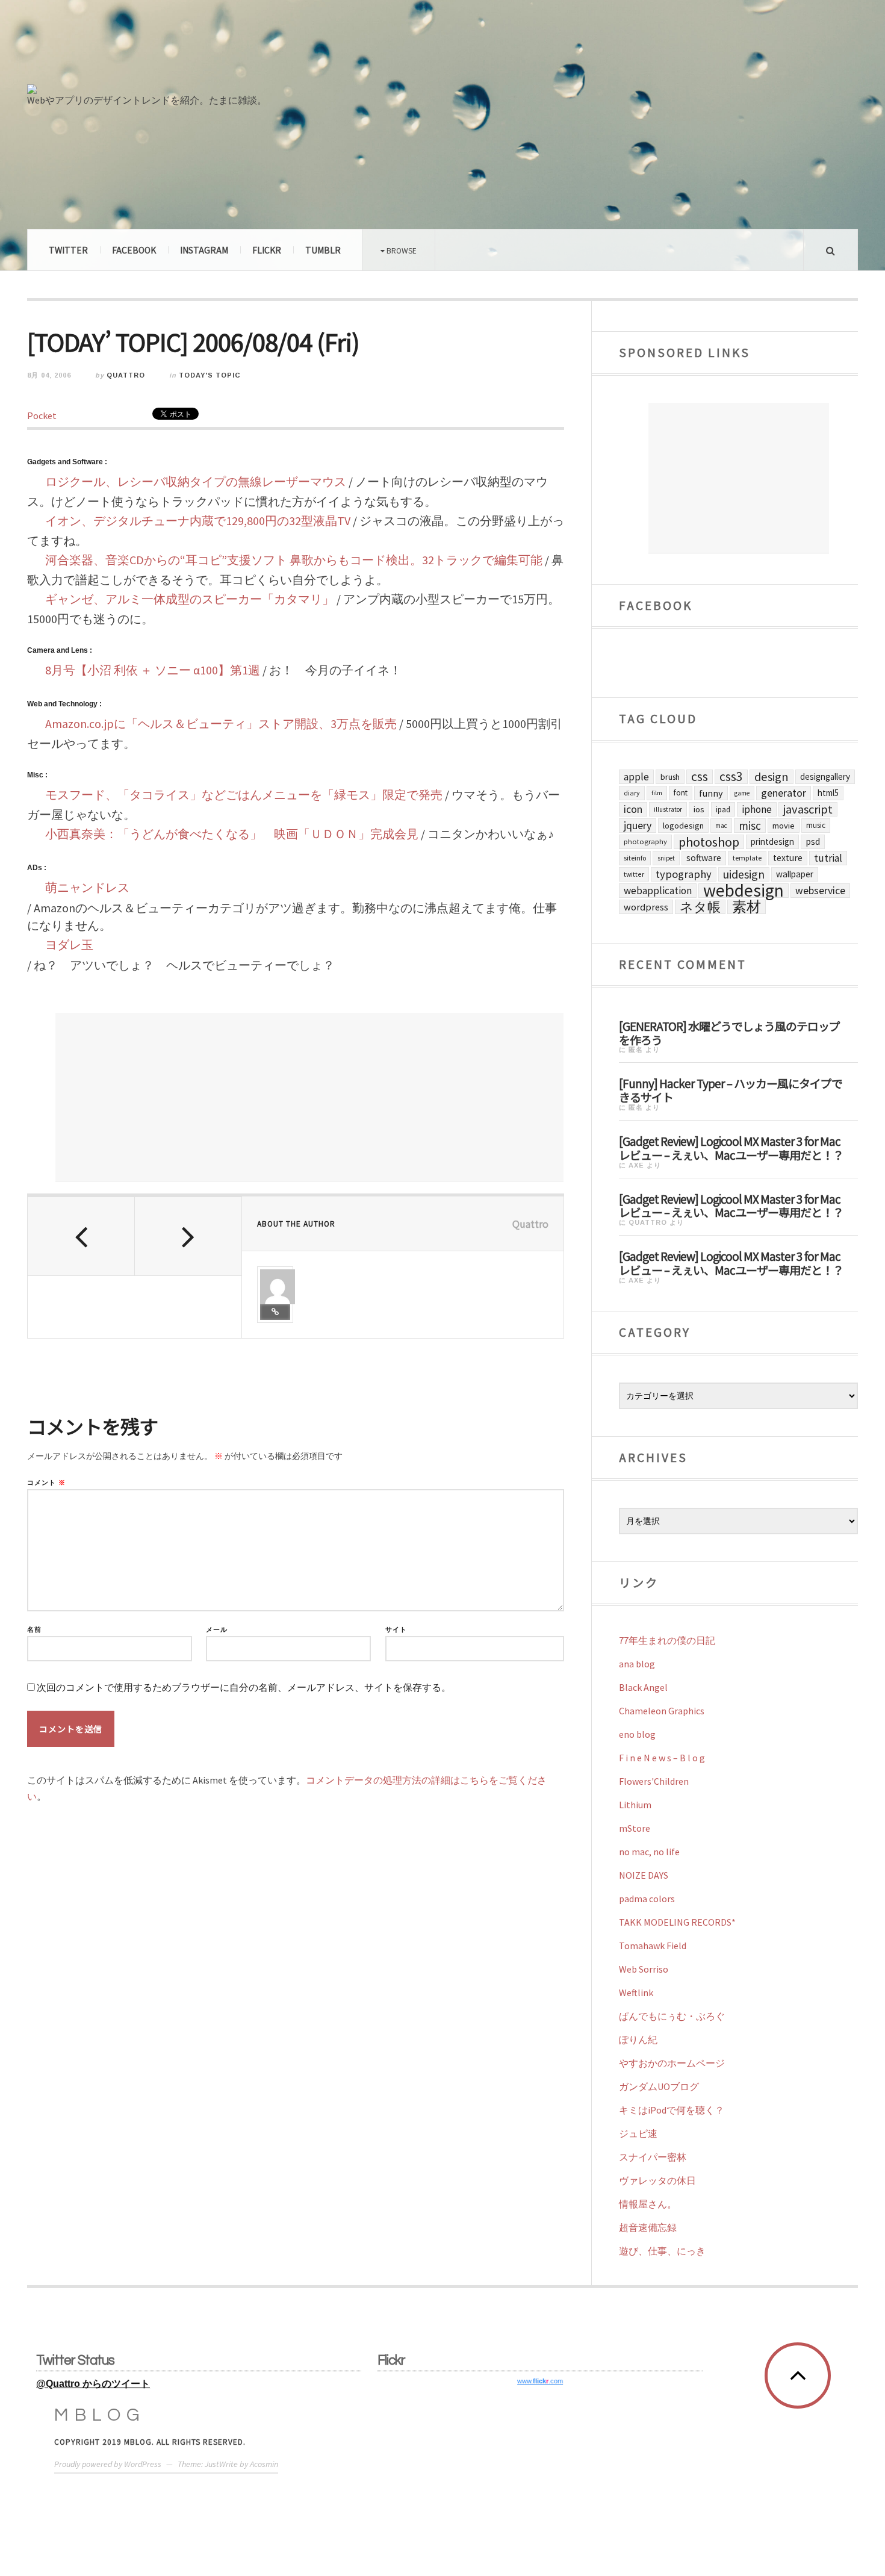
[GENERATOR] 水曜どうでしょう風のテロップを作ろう (729, 1032)
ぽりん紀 (638, 2039)
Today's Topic (210, 375)
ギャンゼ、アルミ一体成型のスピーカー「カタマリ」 (190, 599)
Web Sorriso (644, 1969)
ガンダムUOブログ (659, 2086)
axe (636, 1165)
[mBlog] (160, 47)
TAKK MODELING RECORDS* (677, 1922)
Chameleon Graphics (662, 1711)
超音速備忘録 (648, 2227)
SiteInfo (635, 858)
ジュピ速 (638, 2133)
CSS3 (731, 777)
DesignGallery (825, 776)
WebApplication (658, 891)
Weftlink (636, 1993)
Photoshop (709, 842)
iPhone (757, 809)
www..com (540, 2381)
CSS (700, 777)
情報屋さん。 (648, 2204)
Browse (401, 250)
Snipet (666, 858)
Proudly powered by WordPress (108, 2464)
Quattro (126, 375)
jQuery (638, 825)
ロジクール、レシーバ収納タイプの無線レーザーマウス (196, 481)
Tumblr (323, 250)
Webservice (820, 891)
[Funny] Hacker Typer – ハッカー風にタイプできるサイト (731, 1090)
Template (747, 858)
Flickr (267, 250)
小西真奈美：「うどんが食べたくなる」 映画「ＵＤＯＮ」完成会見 (232, 834)
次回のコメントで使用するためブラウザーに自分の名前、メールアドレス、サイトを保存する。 (244, 1688)
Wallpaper (795, 874)
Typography (684, 874)
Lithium (635, 1805)
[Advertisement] (309, 1097)
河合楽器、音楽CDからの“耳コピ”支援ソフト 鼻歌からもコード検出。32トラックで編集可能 (294, 560)
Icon (633, 809)
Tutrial (828, 858)
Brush (670, 777)
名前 (34, 1630)
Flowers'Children (654, 1781)
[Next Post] (188, 1236)
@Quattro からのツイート (93, 2384)
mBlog (100, 2415)
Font (681, 793)
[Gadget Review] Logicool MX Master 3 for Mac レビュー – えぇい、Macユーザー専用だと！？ (731, 1147)
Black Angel (643, 1687)
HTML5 (828, 793)
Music (816, 825)
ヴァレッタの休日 (657, 2180)
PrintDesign (772, 842)
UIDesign (744, 874)
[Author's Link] (275, 1312)
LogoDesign (683, 826)
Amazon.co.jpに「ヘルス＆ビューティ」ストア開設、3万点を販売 (221, 723)
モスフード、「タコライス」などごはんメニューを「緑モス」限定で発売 (244, 795)
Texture (788, 858)
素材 (747, 907)
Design (772, 777)
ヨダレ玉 (69, 944)
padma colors (647, 1899)
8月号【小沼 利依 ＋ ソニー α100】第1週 (153, 670)
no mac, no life (649, 1852)
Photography (645, 842)
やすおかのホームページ (672, 2063)
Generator (784, 793)
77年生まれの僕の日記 (667, 1640)
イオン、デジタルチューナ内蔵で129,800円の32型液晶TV (198, 521)
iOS (699, 809)
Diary (632, 793)
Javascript (808, 809)
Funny (711, 793)
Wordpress (646, 907)
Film (657, 793)
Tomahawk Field (653, 1946)
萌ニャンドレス (87, 887)
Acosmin (264, 2464)
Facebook (134, 250)
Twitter (68, 250)
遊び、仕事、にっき (662, 2251)
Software (704, 858)
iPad (723, 809)
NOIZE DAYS (644, 1875)
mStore (635, 1828)
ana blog (637, 1664)
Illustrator (668, 809)
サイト (396, 1630)
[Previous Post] (81, 1236)
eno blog (637, 1734)
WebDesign (744, 891)
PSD (813, 842)
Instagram (204, 250)
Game (742, 793)
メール (217, 1630)
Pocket (42, 415)
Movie (784, 826)
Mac (721, 826)
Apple (636, 777)
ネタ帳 (700, 907)
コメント (46, 1483)
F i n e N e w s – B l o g (662, 1758)
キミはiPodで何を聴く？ (672, 2110)
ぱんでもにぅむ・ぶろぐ (672, 2016)
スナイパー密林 (653, 2157)
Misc (750, 826)
